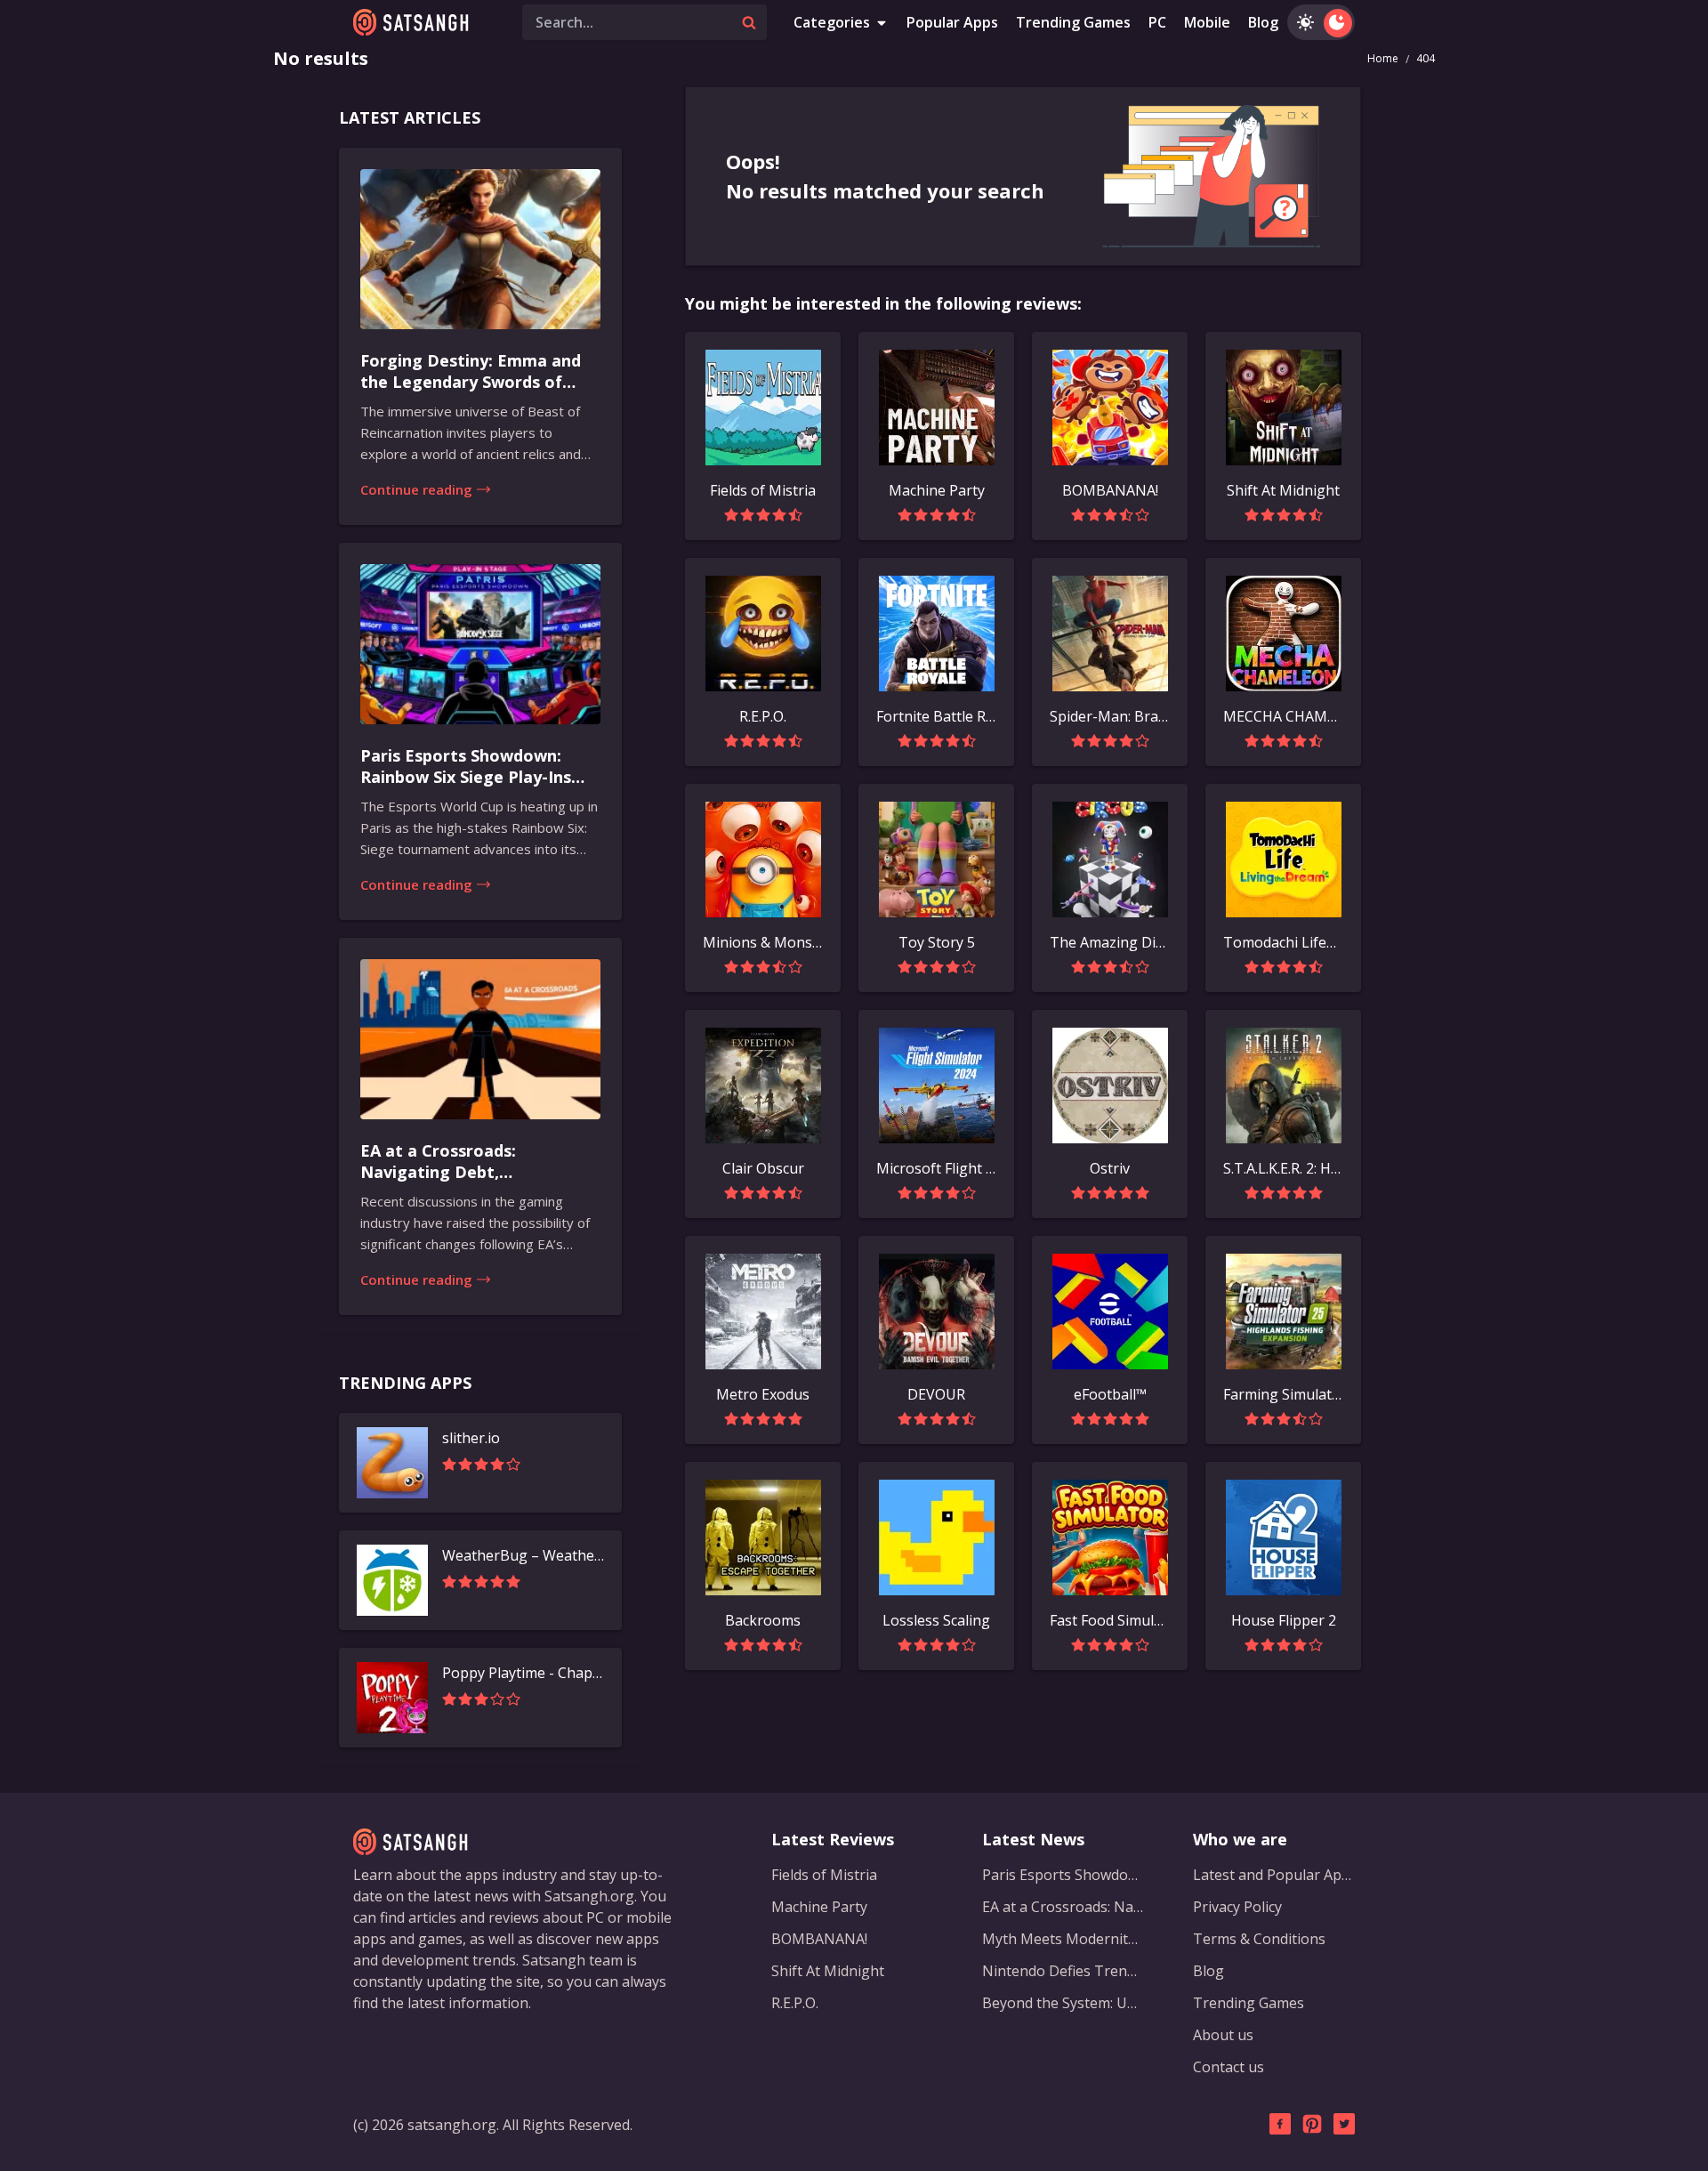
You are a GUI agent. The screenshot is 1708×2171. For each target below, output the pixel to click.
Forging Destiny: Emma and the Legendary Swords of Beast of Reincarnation (471, 372)
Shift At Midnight (828, 1971)
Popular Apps (952, 22)
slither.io (471, 1438)
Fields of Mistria (824, 1875)
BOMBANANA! (819, 1939)
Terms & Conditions (1259, 1939)
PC (1157, 22)
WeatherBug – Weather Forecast (523, 1555)
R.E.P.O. (795, 2003)
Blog (1263, 22)
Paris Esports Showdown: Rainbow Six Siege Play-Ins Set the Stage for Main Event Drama (477, 767)
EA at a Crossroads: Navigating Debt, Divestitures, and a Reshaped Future (477, 1162)
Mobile (1207, 22)
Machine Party (819, 1907)
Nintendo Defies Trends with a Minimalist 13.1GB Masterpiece (1063, 1971)
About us (1223, 2035)
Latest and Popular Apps (1274, 1875)
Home (1383, 58)
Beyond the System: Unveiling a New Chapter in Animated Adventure (1063, 2003)
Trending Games (1073, 22)
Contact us (1229, 2067)
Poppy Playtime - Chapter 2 (523, 1673)
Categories (832, 22)
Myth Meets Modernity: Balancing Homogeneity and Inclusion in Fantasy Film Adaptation (1063, 1939)
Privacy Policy (1237, 1907)
